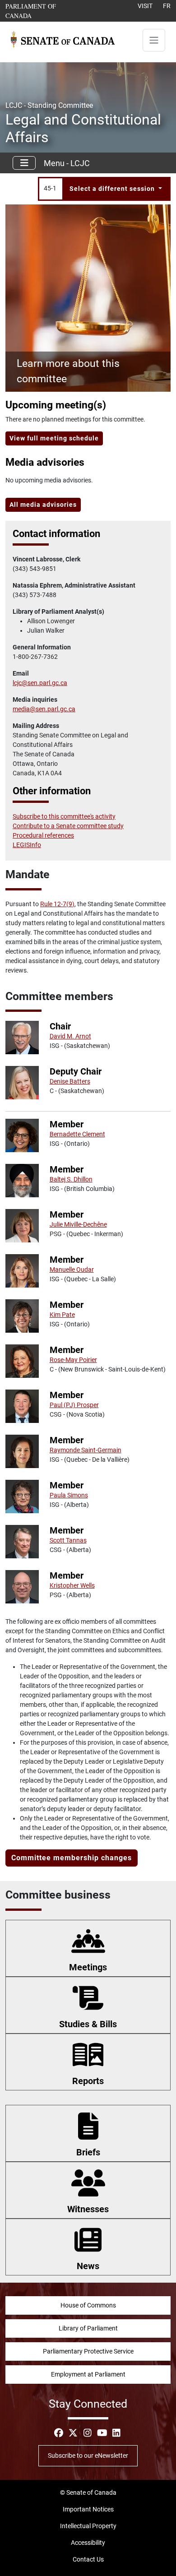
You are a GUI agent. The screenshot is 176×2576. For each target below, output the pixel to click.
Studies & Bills (88, 2024)
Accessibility (88, 2543)
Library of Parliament (88, 2328)
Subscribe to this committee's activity (64, 816)
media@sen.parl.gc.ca (44, 709)
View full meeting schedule (54, 438)
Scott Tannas (68, 1540)
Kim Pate (62, 1315)
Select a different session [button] (113, 189)
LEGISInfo (27, 845)
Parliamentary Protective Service (88, 2351)
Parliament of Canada (44, 11)
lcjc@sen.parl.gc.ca (40, 683)
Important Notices (88, 2509)
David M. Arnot (70, 1036)
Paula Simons (69, 1495)
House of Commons (88, 2305)
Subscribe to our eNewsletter (88, 2456)
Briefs (88, 2152)
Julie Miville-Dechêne (78, 1224)
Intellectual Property (88, 2526)
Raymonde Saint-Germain (86, 1450)
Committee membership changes (72, 1858)
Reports (88, 2081)
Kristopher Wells (72, 1585)
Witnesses (88, 2209)
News (88, 2266)
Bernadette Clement (77, 1134)
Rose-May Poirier (73, 1360)
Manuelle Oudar (72, 1269)
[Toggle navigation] (154, 40)
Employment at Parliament (88, 2374)
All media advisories (43, 505)
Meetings (88, 1967)
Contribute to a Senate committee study (68, 826)
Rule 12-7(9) (57, 904)
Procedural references (43, 835)
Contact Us (88, 2559)
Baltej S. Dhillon (71, 1179)
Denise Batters (70, 1081)
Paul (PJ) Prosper (74, 1405)
